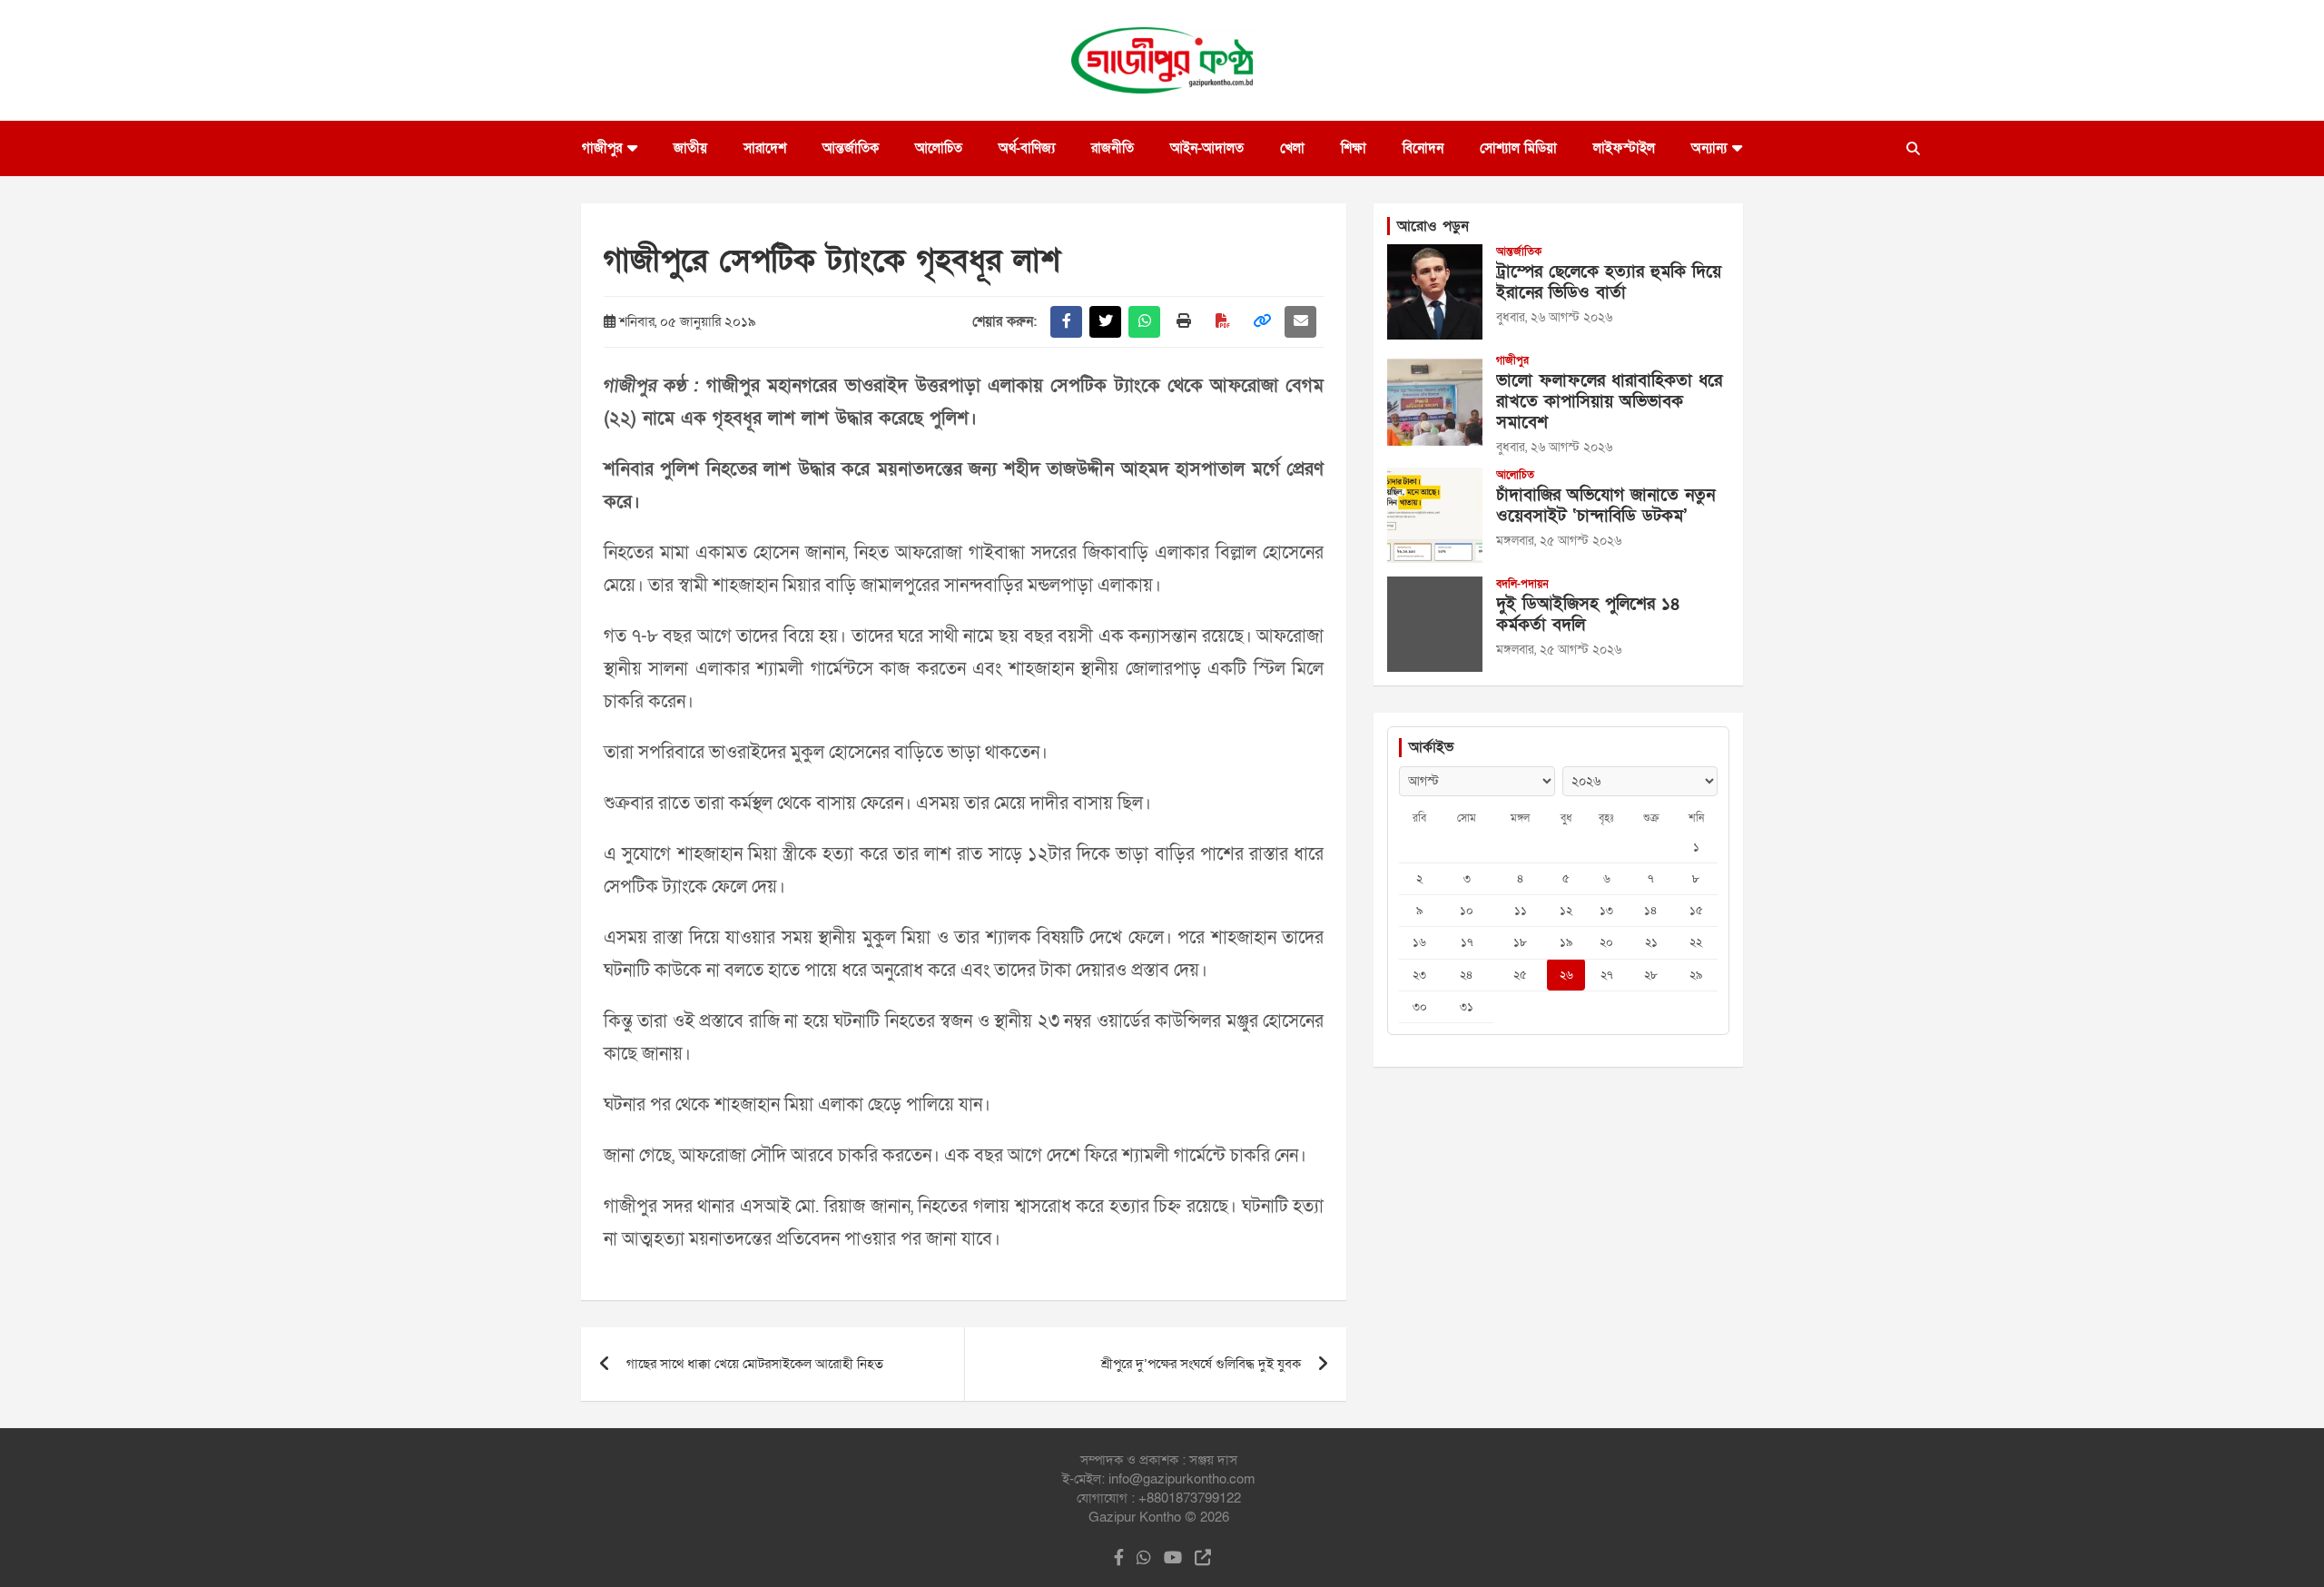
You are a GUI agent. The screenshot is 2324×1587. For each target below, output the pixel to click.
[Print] (1183, 322)
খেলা (1292, 148)
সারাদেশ (765, 148)
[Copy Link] (1261, 322)
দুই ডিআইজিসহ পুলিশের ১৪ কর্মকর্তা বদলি (1588, 615)
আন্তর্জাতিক (851, 148)
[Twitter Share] (1105, 322)
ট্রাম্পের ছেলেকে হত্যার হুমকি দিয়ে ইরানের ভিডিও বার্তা (1609, 282)
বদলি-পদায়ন (1522, 584)
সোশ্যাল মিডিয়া (1518, 148)
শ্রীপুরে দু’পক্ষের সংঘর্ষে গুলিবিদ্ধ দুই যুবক (1201, 1364)
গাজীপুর (602, 148)
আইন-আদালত (1207, 148)
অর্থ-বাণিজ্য (1027, 148)
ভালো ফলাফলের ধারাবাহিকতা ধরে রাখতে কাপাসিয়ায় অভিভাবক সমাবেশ (1609, 402)
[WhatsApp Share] (1144, 322)
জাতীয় (690, 148)
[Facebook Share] (1066, 322)
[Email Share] (1300, 322)
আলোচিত (939, 148)
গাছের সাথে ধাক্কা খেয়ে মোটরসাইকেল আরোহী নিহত (755, 1364)
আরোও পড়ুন (1433, 226)
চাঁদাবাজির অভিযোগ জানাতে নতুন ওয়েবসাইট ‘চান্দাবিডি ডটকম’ (1605, 506)
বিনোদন (1423, 148)
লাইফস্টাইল (1624, 148)
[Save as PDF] (1222, 322)
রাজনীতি (1113, 148)
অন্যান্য (1709, 148)
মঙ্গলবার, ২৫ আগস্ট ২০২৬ (1559, 541)
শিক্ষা (1354, 148)
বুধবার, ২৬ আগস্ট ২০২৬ (1554, 317)
